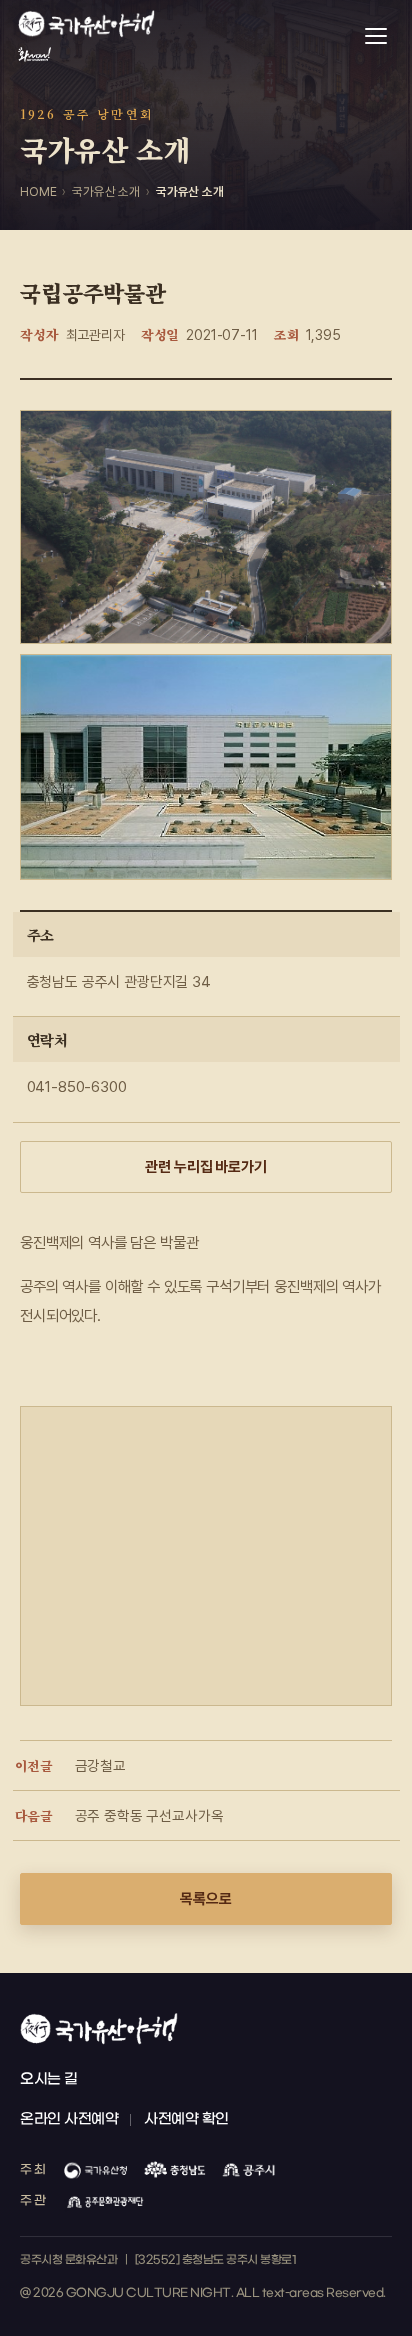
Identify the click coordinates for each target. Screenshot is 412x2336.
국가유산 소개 (106, 191)
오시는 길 (49, 2079)
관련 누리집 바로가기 (205, 1167)
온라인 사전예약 (69, 2119)
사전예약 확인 (186, 2119)
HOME (38, 191)
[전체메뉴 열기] (376, 36)
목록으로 (205, 1899)
